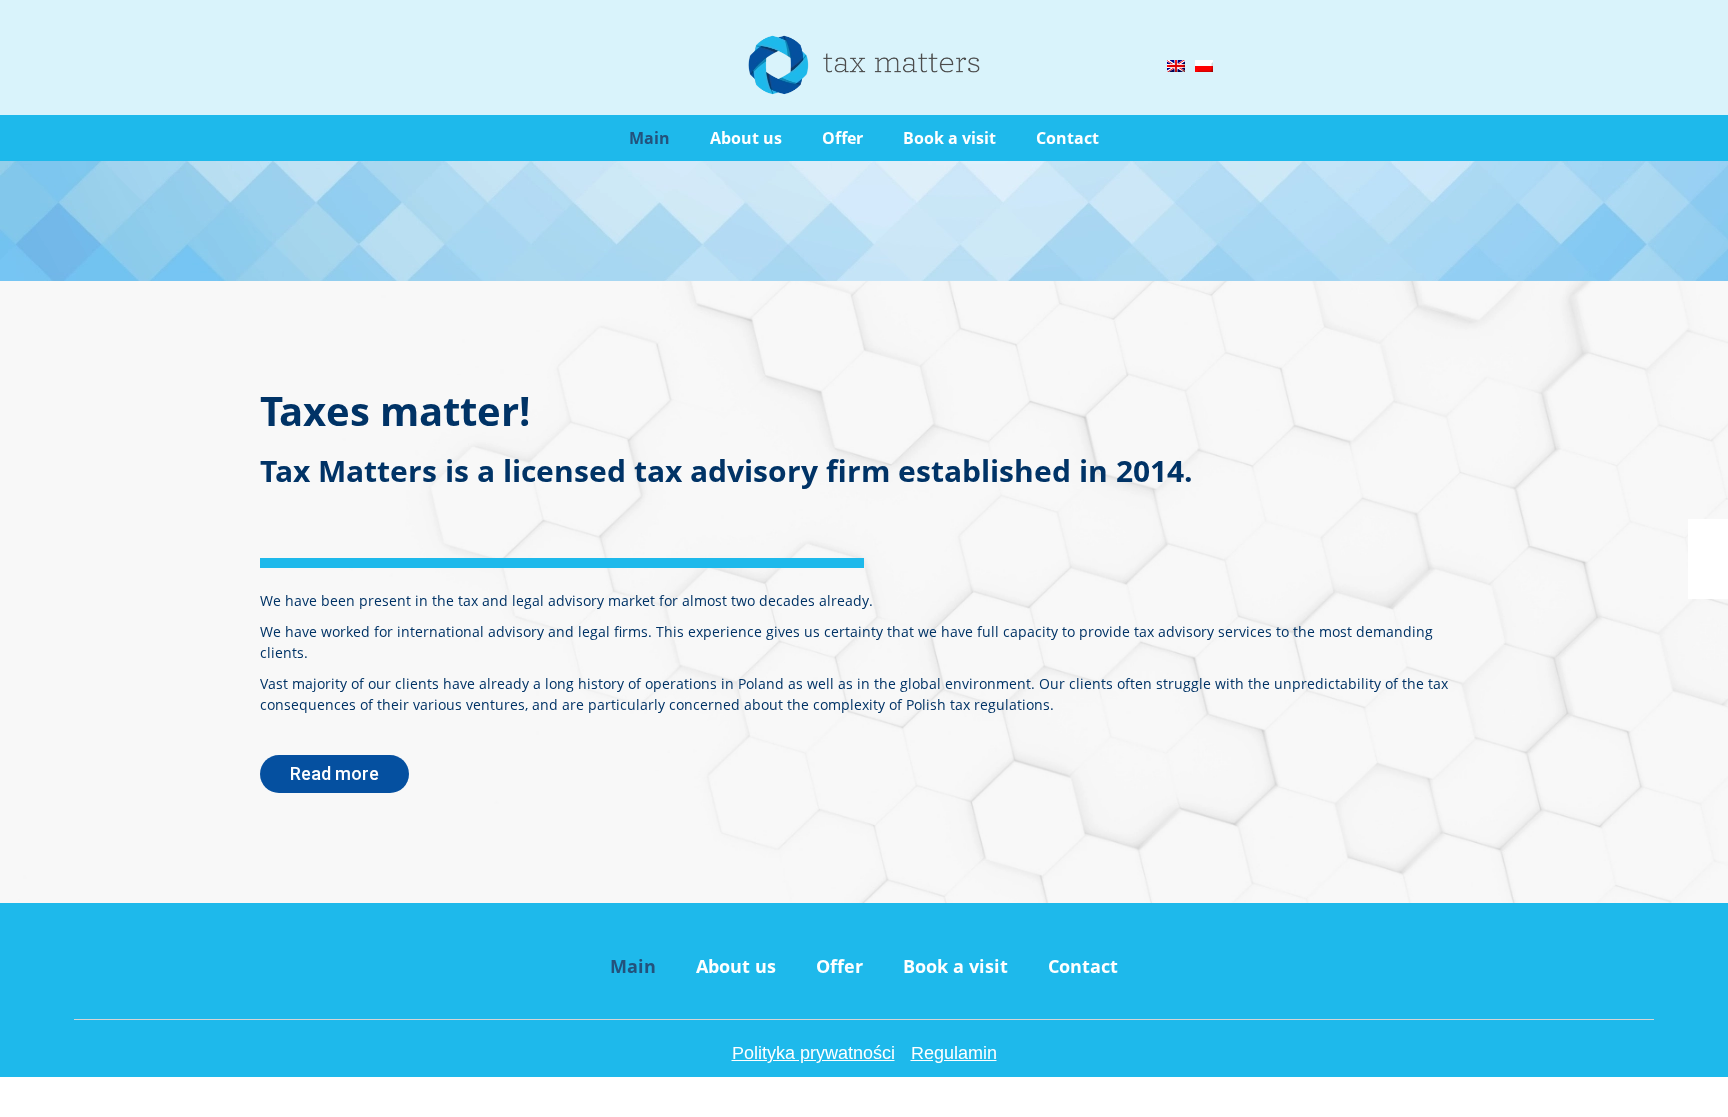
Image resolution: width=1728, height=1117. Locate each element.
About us (746, 138)
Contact (1067, 138)
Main (649, 138)
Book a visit (949, 138)
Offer (842, 138)
